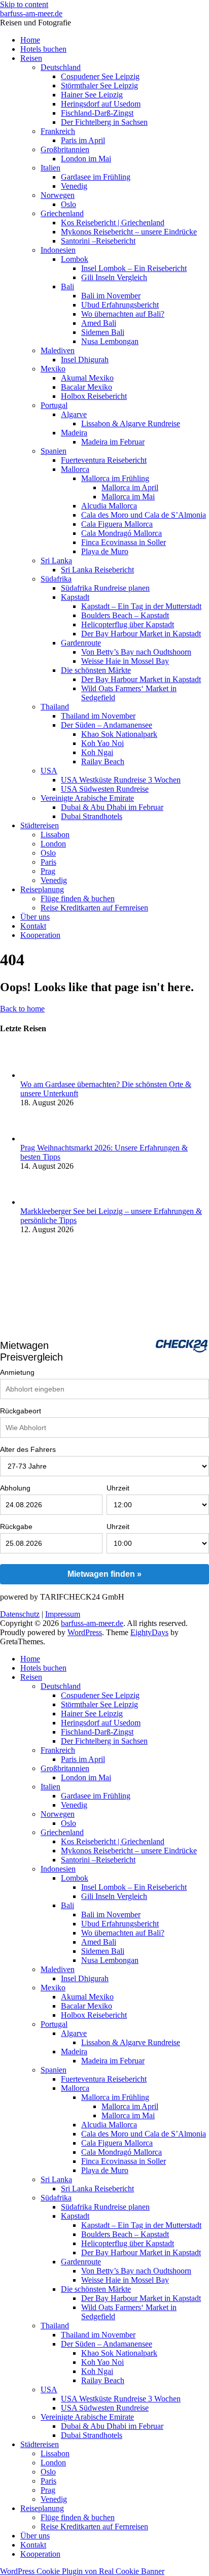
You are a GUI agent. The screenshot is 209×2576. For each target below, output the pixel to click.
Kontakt (33, 926)
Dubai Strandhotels (92, 816)
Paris (48, 862)
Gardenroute (81, 643)
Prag (48, 871)
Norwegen (58, 195)
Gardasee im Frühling (96, 177)
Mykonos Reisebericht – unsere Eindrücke (129, 232)
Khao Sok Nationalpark (119, 734)
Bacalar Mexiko (86, 387)
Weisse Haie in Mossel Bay (125, 661)
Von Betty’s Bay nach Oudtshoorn (136, 652)
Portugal (54, 405)
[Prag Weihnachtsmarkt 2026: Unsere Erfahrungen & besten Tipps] (37, 1139)
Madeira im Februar (113, 442)
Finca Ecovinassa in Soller (124, 542)
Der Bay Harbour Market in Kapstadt (141, 634)
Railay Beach (103, 761)
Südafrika (56, 579)
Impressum (63, 1614)
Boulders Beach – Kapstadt (125, 615)
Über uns (35, 917)
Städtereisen (40, 825)
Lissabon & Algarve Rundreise (131, 423)
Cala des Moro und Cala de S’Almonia (144, 515)
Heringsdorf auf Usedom (101, 104)
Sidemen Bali (103, 332)
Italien (50, 168)
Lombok (75, 259)
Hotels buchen (43, 49)
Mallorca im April (130, 487)
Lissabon (55, 835)
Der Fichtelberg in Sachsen (104, 122)
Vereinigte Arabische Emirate (87, 798)
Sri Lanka (56, 561)
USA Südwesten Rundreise (105, 789)
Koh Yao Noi (102, 743)
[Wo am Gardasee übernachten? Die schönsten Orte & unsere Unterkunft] (37, 1075)
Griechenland (62, 213)
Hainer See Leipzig (92, 95)
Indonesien (58, 250)
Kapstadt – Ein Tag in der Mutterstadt (141, 606)
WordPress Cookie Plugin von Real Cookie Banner (82, 2571)
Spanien (54, 451)
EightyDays (149, 1632)
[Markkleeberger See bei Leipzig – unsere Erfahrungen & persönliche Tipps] (37, 1202)
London (53, 844)
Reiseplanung (42, 889)
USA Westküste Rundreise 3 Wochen (121, 780)
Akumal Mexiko (87, 378)
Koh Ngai (97, 752)
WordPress (85, 1632)
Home (30, 40)
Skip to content (24, 4)
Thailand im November (98, 716)
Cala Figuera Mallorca (117, 524)
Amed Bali (99, 323)
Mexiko (53, 369)
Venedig (74, 186)
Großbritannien (65, 149)
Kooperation (40, 935)
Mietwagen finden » (104, 1574)
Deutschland (61, 67)
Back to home (22, 1009)
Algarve (74, 414)
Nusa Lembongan (110, 341)
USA (49, 771)
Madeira (74, 433)
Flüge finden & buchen (78, 899)
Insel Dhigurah (85, 360)
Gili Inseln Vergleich (114, 277)
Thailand (55, 707)
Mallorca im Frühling (115, 478)
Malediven (58, 350)
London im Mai (86, 159)
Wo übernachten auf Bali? (123, 314)
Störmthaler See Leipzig (99, 86)
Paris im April (83, 140)
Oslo (68, 204)
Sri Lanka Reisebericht (97, 570)
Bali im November (111, 296)
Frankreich (58, 131)
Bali (67, 286)
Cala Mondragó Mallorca (121, 533)
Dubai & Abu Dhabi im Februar (112, 807)
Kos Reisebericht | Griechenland (113, 223)
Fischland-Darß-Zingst (97, 113)
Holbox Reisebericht (94, 396)
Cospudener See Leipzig (100, 76)
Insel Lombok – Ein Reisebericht (134, 268)
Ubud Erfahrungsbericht (120, 305)
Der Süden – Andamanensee (107, 725)
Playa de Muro (105, 551)
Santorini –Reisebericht (98, 241)
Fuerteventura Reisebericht (104, 460)
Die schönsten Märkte (96, 670)
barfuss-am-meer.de (31, 13)
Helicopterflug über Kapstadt (128, 624)
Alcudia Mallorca (109, 506)
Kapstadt (75, 597)
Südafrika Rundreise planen (105, 588)
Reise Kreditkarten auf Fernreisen (94, 908)
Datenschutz (20, 1614)
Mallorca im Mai (128, 497)
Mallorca (75, 469)
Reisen (31, 58)
